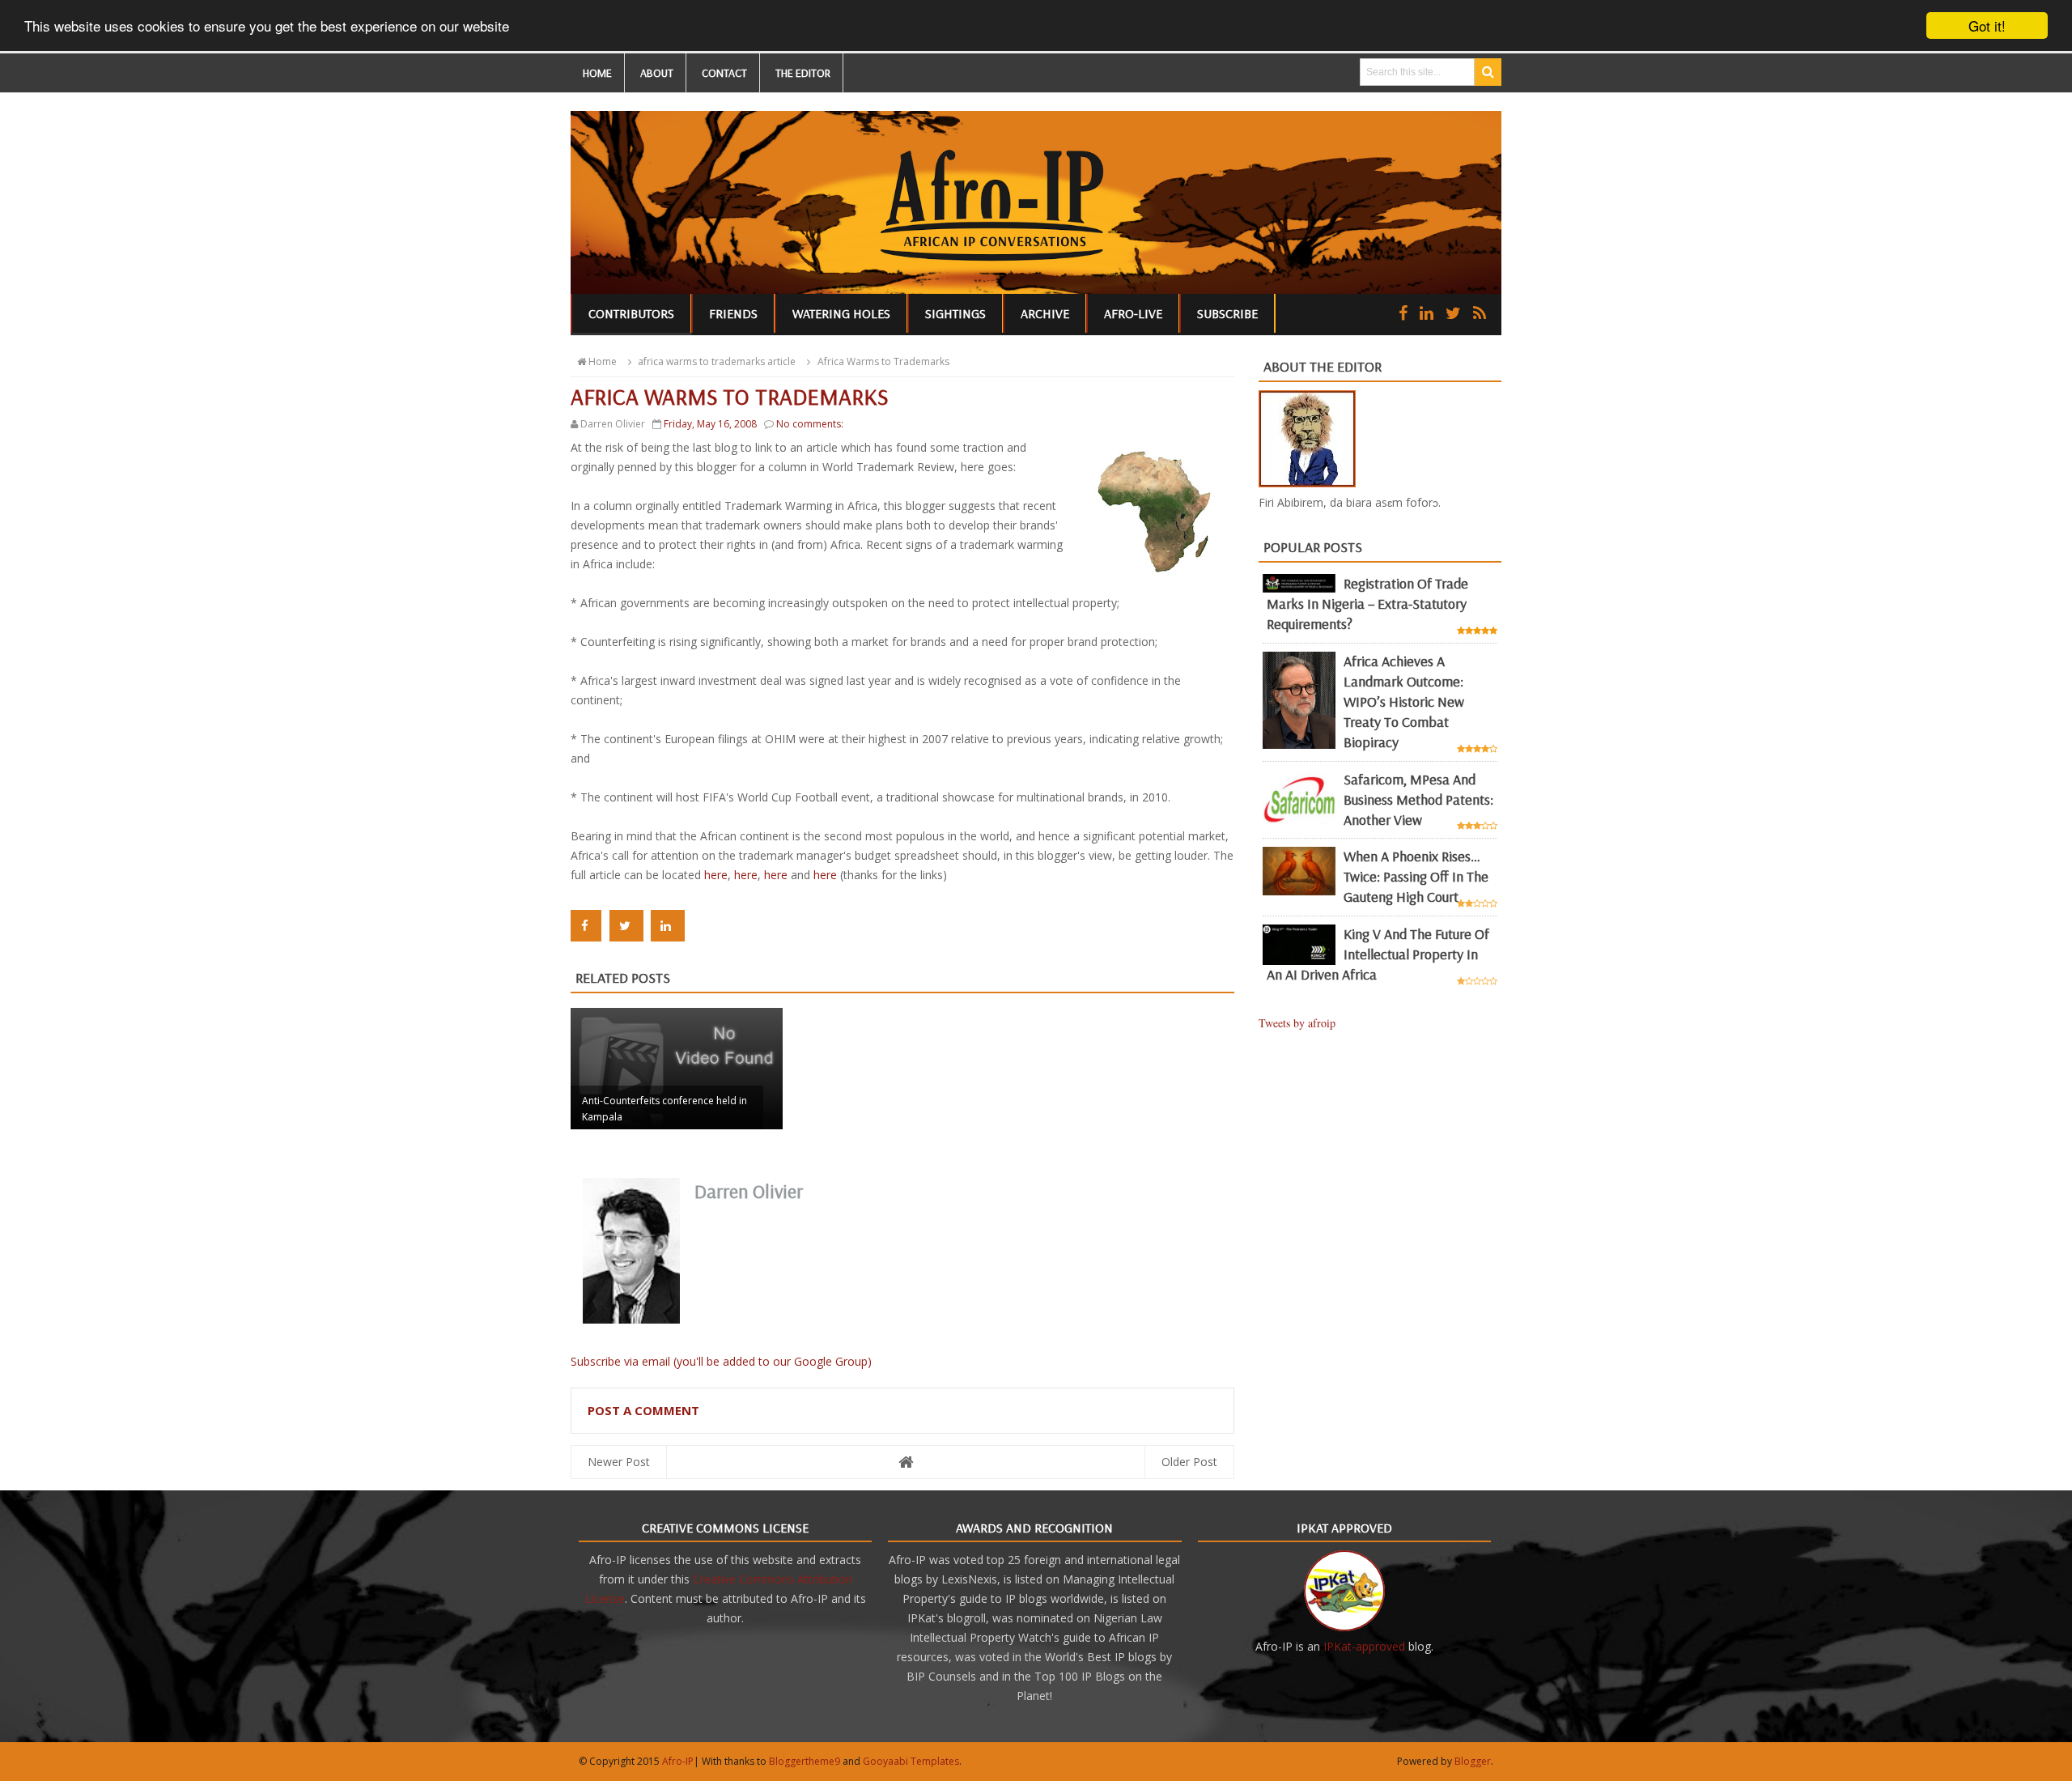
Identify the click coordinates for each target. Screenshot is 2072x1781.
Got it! (1987, 26)
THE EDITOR (803, 73)
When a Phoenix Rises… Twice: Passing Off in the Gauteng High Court (1416, 876)
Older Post (1189, 1462)
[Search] (1488, 72)
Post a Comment (643, 1410)
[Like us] (1403, 313)
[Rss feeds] (1480, 313)
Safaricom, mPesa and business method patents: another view (1418, 799)
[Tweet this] (626, 926)
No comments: (810, 424)
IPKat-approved (1364, 1646)
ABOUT (657, 73)
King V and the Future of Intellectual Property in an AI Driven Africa (1378, 954)
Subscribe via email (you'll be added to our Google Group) (721, 1361)
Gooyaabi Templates (911, 1761)
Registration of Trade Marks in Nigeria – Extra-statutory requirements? (1367, 604)
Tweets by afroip (1297, 1023)
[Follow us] (1453, 313)
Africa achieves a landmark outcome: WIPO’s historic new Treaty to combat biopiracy (1404, 701)
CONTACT (724, 73)
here (716, 875)
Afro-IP (678, 1761)
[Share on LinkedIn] (668, 926)
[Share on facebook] (586, 926)
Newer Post (619, 1462)
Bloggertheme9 (805, 1761)
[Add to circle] (1427, 313)
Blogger (1473, 1761)
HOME (597, 73)
